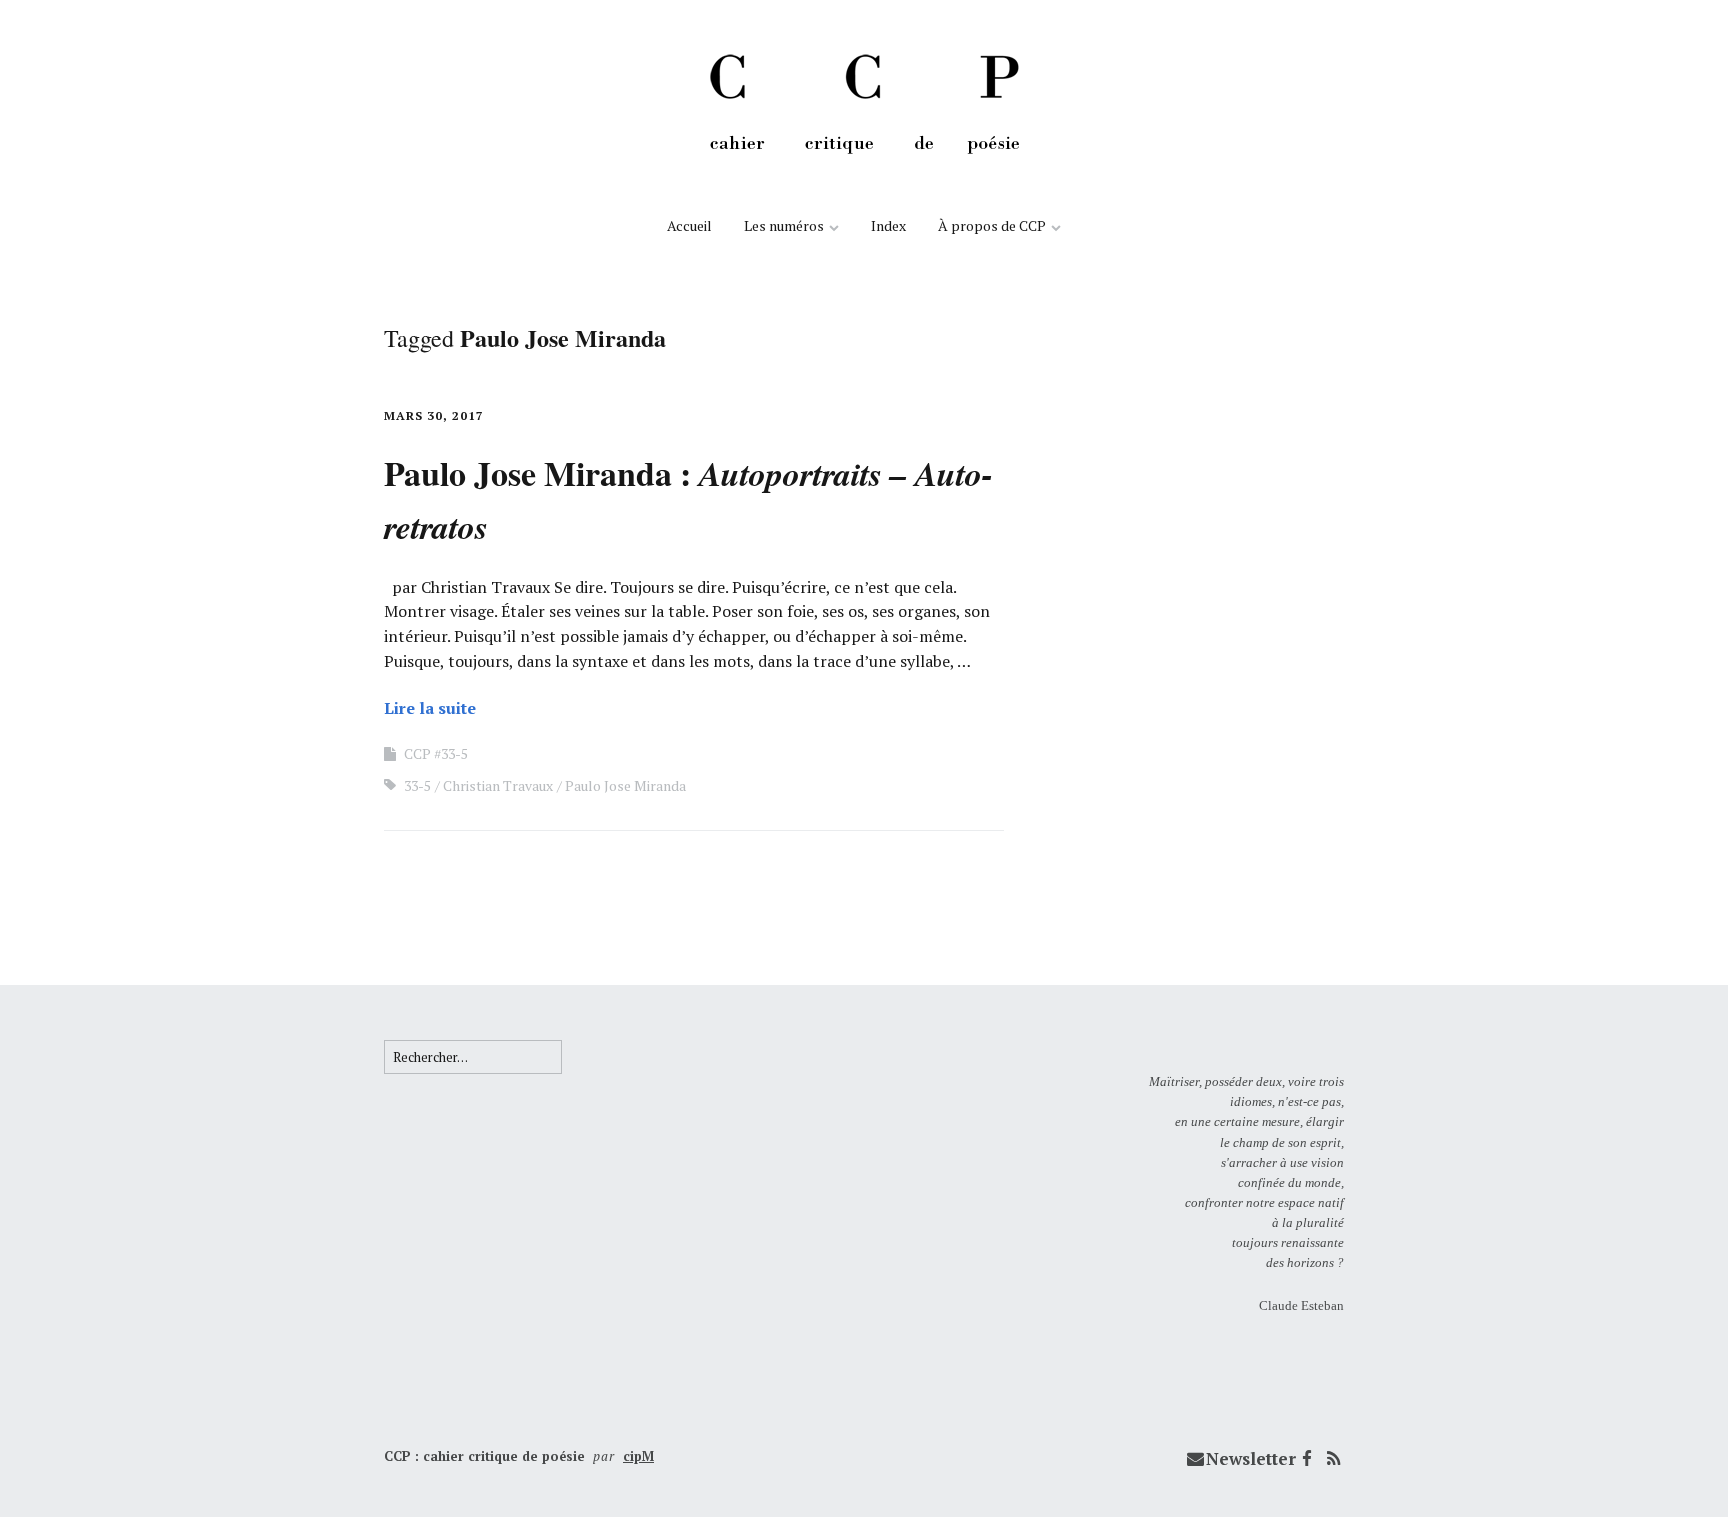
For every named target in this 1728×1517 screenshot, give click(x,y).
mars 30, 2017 (434, 415)
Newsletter (1251, 1458)
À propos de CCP (992, 225)
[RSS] (1333, 1459)
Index (888, 225)
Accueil (689, 225)
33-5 (417, 785)
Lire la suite (430, 708)
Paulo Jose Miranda (625, 785)
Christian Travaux (498, 785)
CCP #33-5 (436, 753)
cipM (638, 1456)
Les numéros (784, 225)
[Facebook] (1307, 1459)
